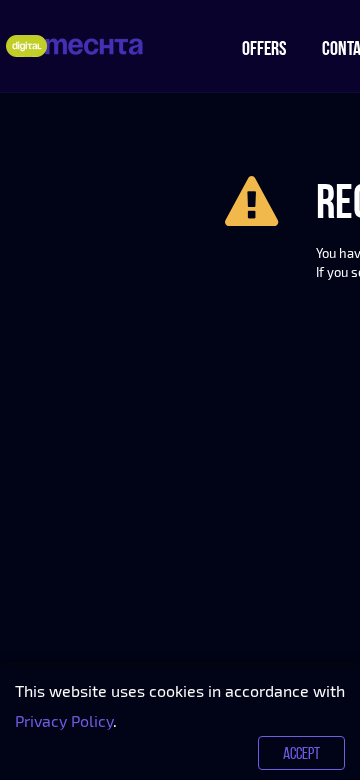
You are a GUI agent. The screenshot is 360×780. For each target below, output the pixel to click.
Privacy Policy (64, 720)
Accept (301, 753)
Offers (264, 48)
